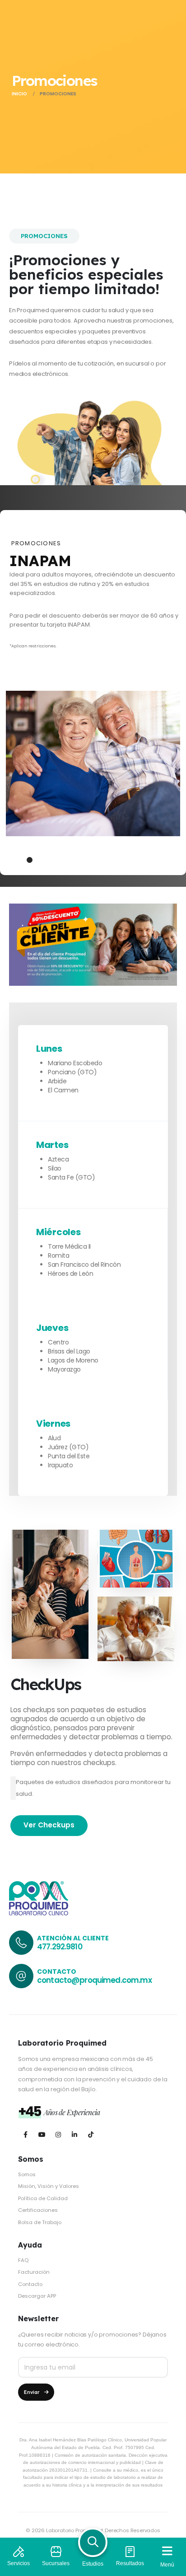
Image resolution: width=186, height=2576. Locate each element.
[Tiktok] (91, 2134)
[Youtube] (42, 2134)
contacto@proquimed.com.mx (94, 1980)
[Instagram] (58, 2134)
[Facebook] (26, 2134)
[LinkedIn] (74, 2134)
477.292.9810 (60, 1947)
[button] (19, 860)
